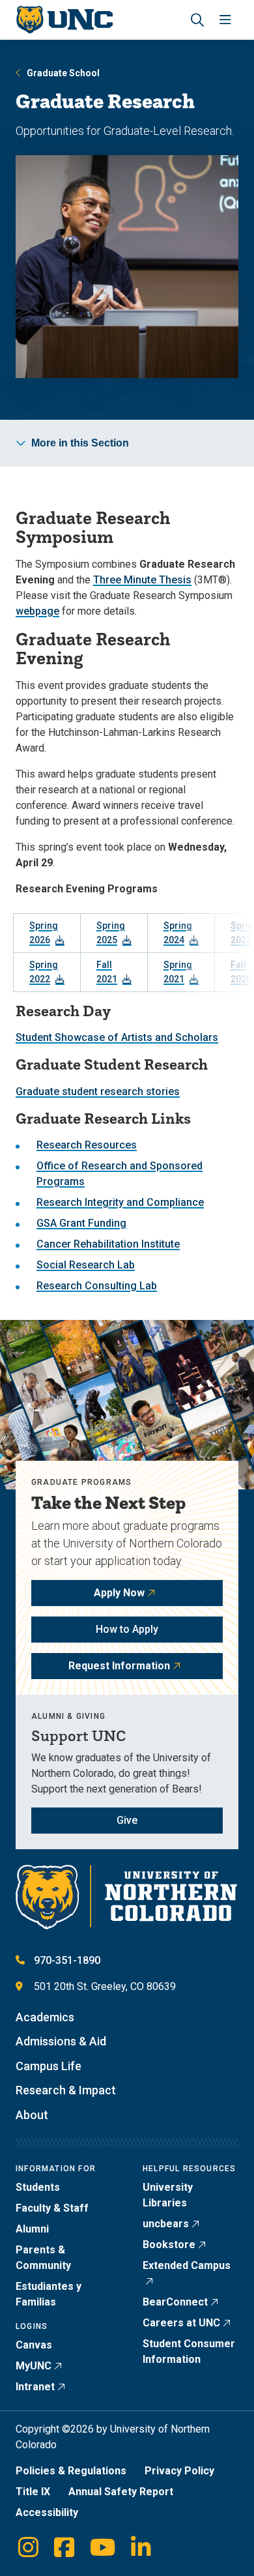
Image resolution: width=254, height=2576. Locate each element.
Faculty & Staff (52, 2208)
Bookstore (169, 2245)
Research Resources (87, 1145)
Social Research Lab (86, 1265)
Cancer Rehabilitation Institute (108, 1244)
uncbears (166, 2224)
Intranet (35, 2387)
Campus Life (49, 2066)
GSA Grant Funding (81, 1223)
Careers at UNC (181, 2323)
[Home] (64, 20)
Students (38, 2187)
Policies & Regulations (71, 2471)
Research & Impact (66, 2090)
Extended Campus (187, 2265)
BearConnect (175, 2302)
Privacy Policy (179, 2471)
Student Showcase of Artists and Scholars (117, 1037)
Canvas (34, 2345)
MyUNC (34, 2366)
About (32, 2115)
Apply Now (119, 1593)
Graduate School (63, 73)
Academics (45, 2017)
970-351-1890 (67, 1960)
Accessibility (47, 2512)
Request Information (119, 1666)
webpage (37, 611)
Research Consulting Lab (97, 1286)
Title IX (33, 2492)
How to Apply (127, 1629)
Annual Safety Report (121, 2492)
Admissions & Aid (61, 2041)
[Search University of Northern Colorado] (197, 20)
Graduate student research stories (98, 1091)
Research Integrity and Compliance (120, 1202)
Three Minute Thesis (142, 580)
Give (127, 1820)
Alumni (32, 2229)
